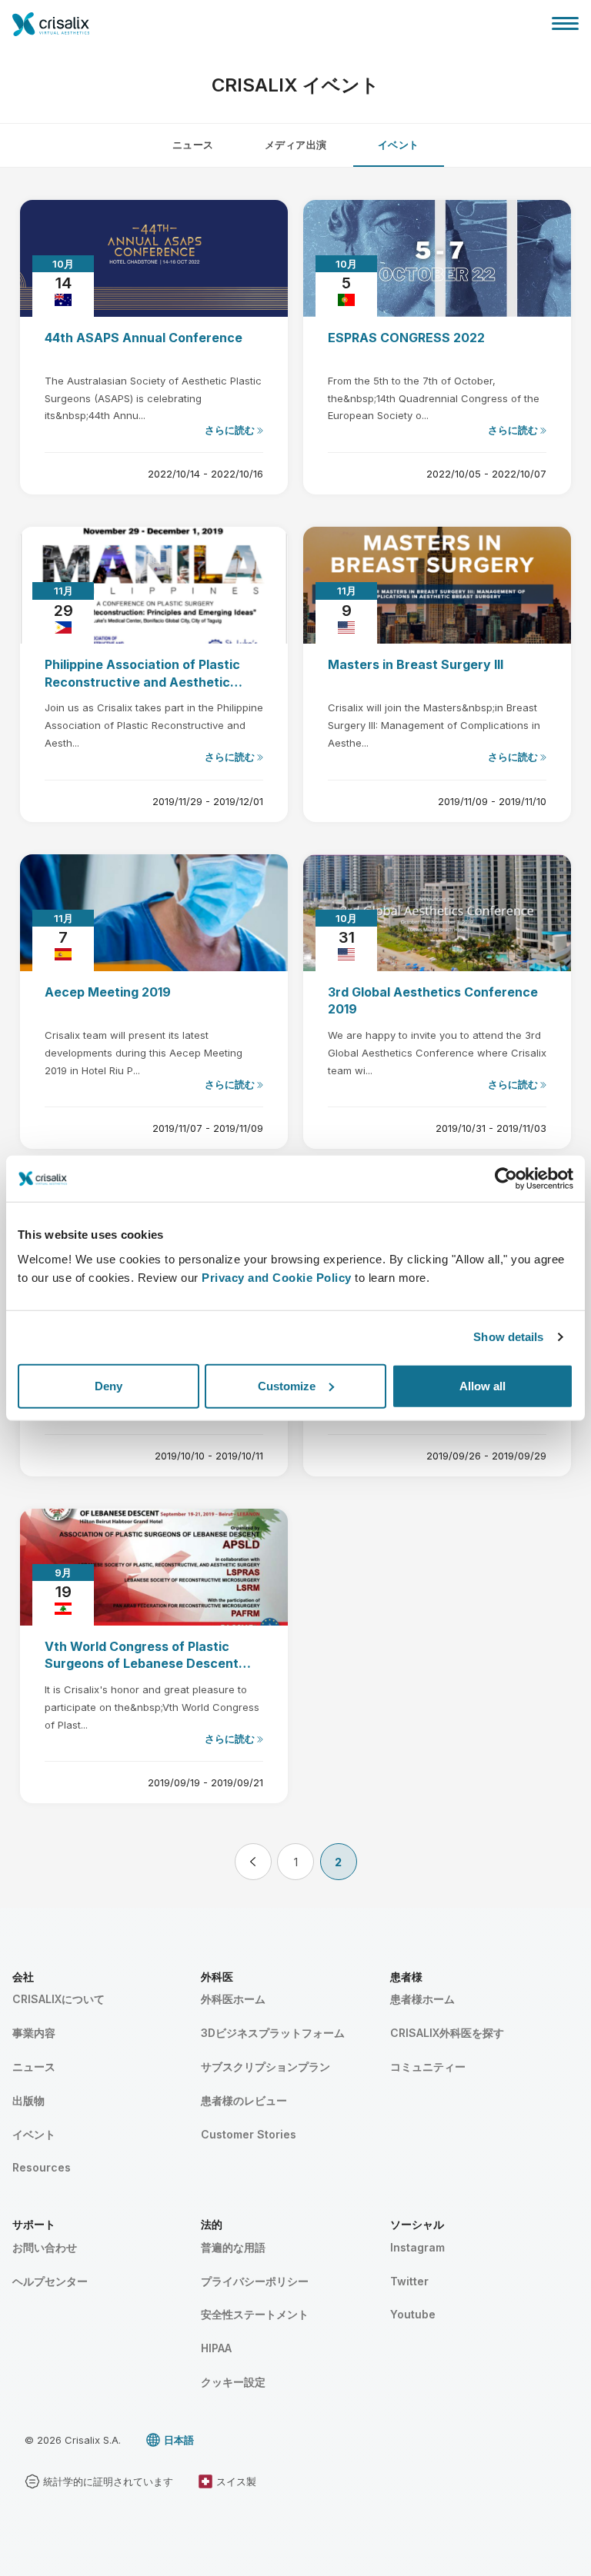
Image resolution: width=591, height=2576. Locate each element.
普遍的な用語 (233, 2247)
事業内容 (34, 2033)
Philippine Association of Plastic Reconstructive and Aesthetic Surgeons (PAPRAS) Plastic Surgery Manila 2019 (154, 674)
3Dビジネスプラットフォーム (273, 2033)
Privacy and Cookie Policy (277, 1277)
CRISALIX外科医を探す (447, 2033)
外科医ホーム (233, 1999)
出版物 (28, 2100)
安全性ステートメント (255, 2314)
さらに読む (231, 430)
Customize (287, 1385)
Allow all (482, 1385)
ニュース (193, 145)
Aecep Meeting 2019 (108, 992)
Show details (508, 1337)
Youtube (413, 2314)
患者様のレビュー (244, 2100)
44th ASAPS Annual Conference (144, 338)
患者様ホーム (422, 1999)
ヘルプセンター (50, 2281)
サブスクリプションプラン (265, 2067)
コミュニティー (428, 2067)
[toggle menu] (565, 23)
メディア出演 (296, 145)
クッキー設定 (233, 2382)
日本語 (179, 2440)
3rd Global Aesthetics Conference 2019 (433, 1000)
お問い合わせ (45, 2247)
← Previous (253, 1862)
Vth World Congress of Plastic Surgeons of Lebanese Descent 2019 (142, 1656)
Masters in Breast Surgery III (416, 664)
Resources (42, 2167)
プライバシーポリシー (255, 2281)
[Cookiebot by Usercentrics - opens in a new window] (506, 1179)
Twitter (409, 2281)
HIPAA (216, 2348)
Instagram (417, 2247)
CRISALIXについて (58, 1999)
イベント (399, 145)
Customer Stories (249, 2134)
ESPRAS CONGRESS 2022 (406, 338)
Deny (109, 1385)
